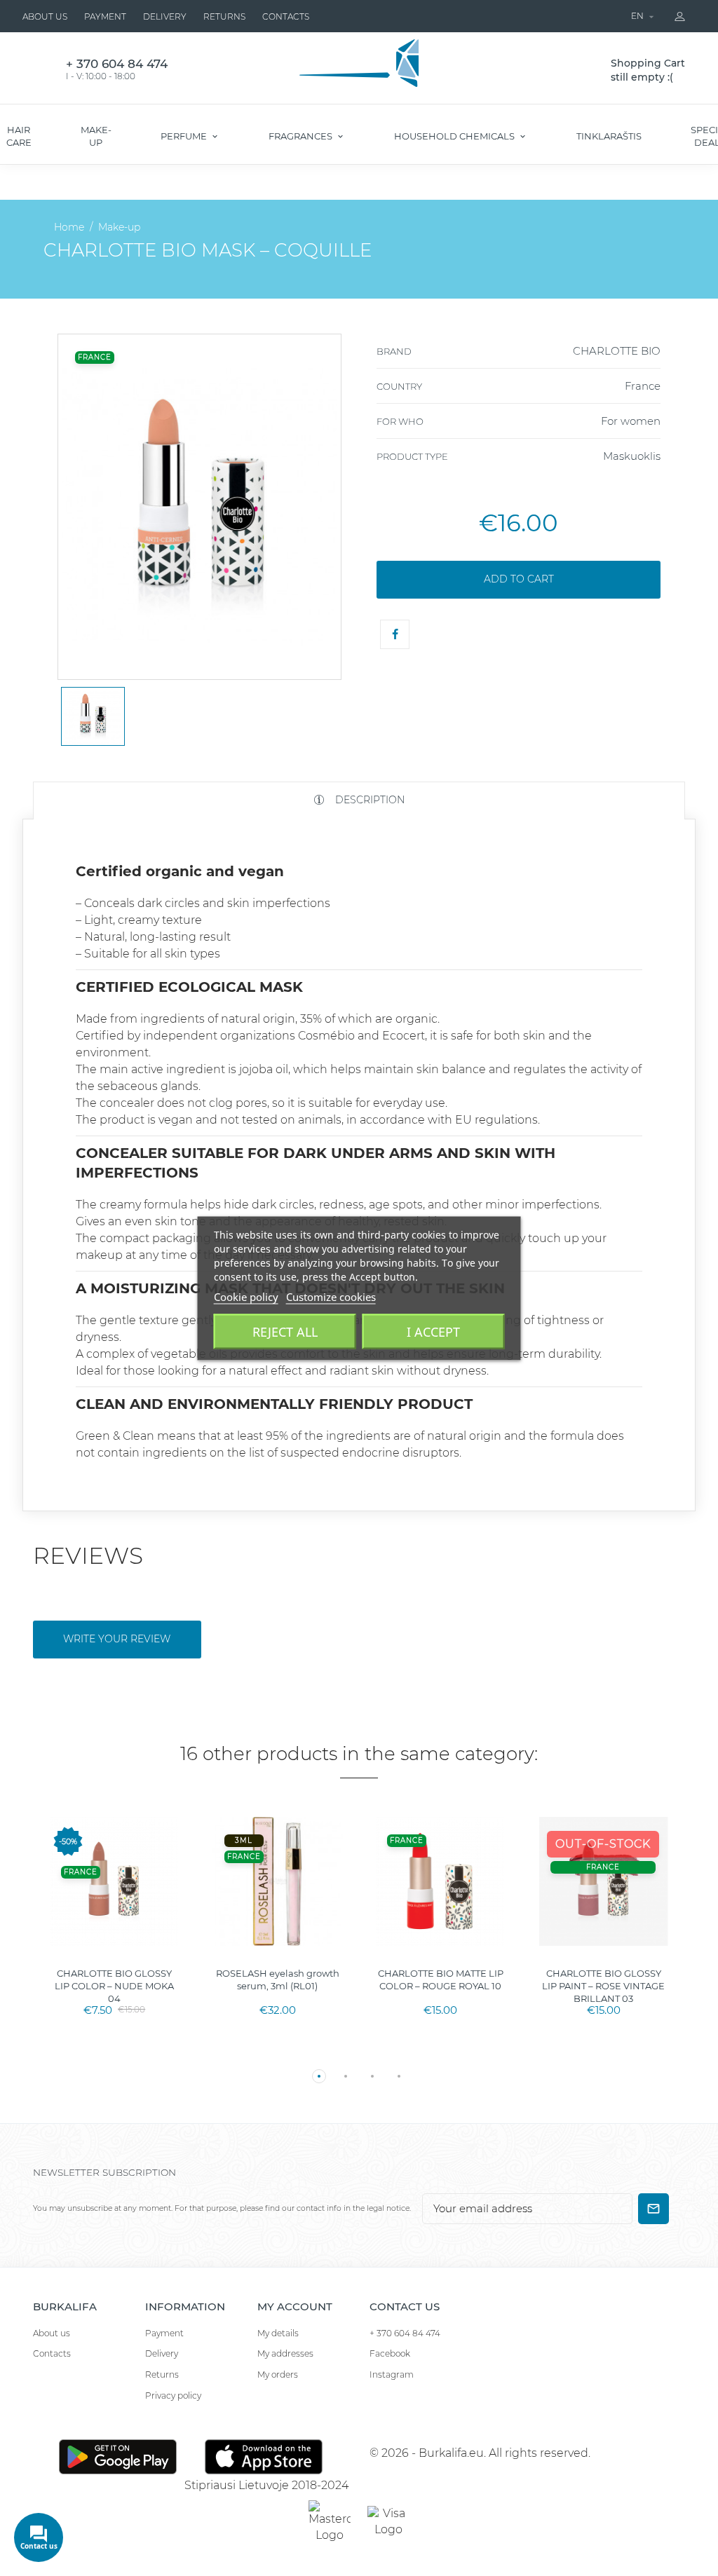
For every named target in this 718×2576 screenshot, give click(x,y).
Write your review (117, 1639)
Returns (224, 16)
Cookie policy (246, 1296)
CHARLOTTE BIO (617, 351)
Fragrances (302, 136)
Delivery (165, 16)
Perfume (185, 136)
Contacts (286, 16)
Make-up (96, 136)
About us (45, 16)
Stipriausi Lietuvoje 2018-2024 (266, 2485)
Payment (105, 16)
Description (368, 800)
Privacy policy (173, 2396)
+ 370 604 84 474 (405, 2333)
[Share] (395, 634)
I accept (433, 1331)
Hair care (19, 136)
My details (278, 2333)
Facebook (390, 2353)
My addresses (285, 2353)
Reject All (285, 1331)
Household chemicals (455, 136)
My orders (278, 2374)
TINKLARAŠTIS (609, 136)
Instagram (392, 2374)
